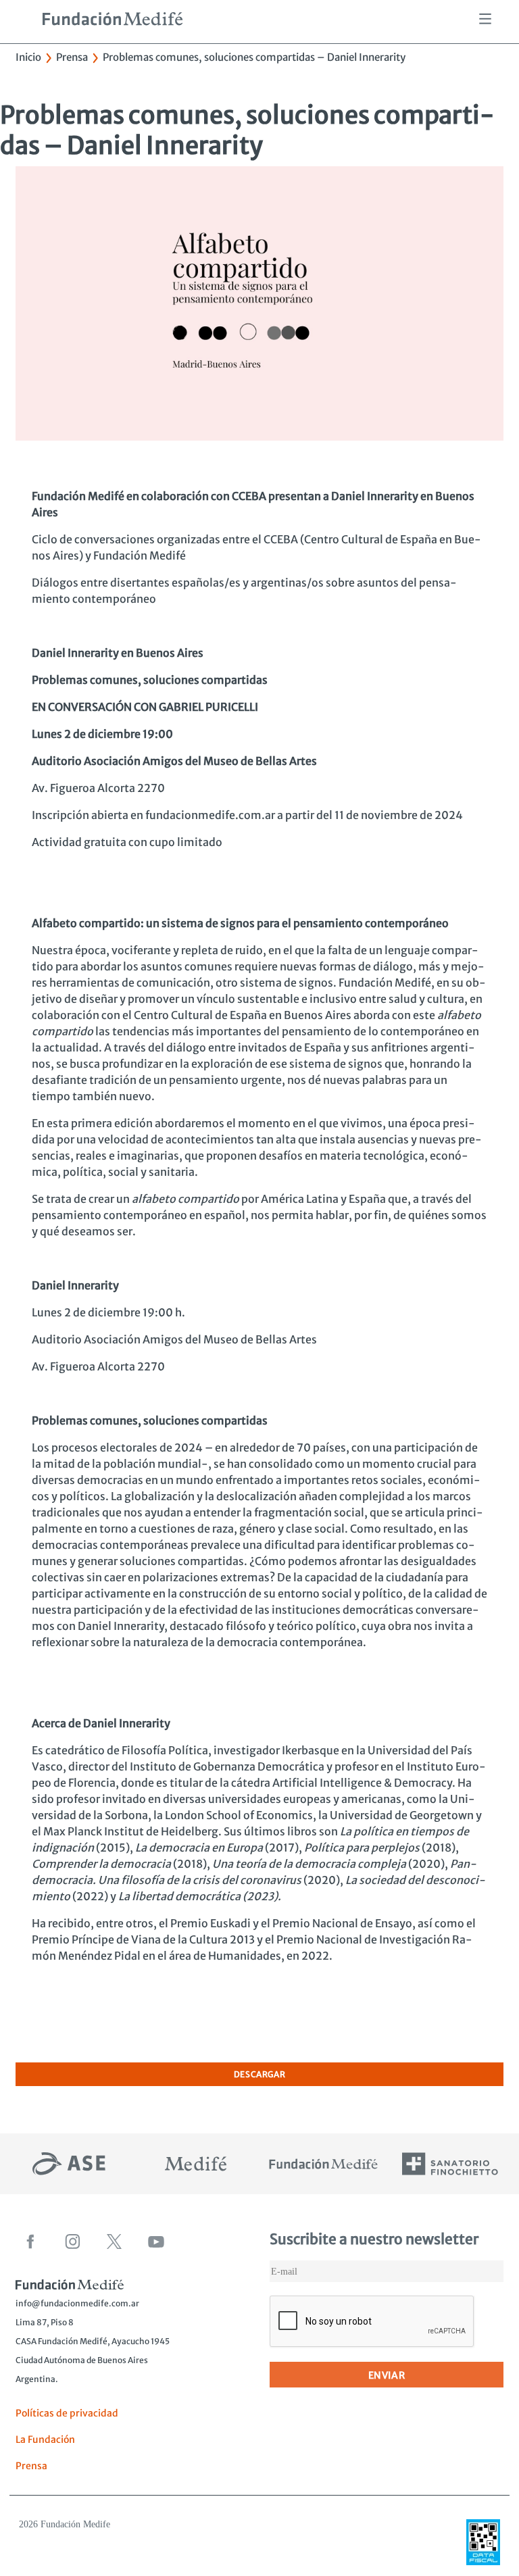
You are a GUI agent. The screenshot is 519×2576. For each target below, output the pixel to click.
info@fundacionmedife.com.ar (77, 2303)
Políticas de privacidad (67, 2413)
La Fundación (45, 2439)
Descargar (259, 2074)
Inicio (28, 57)
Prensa (72, 57)
